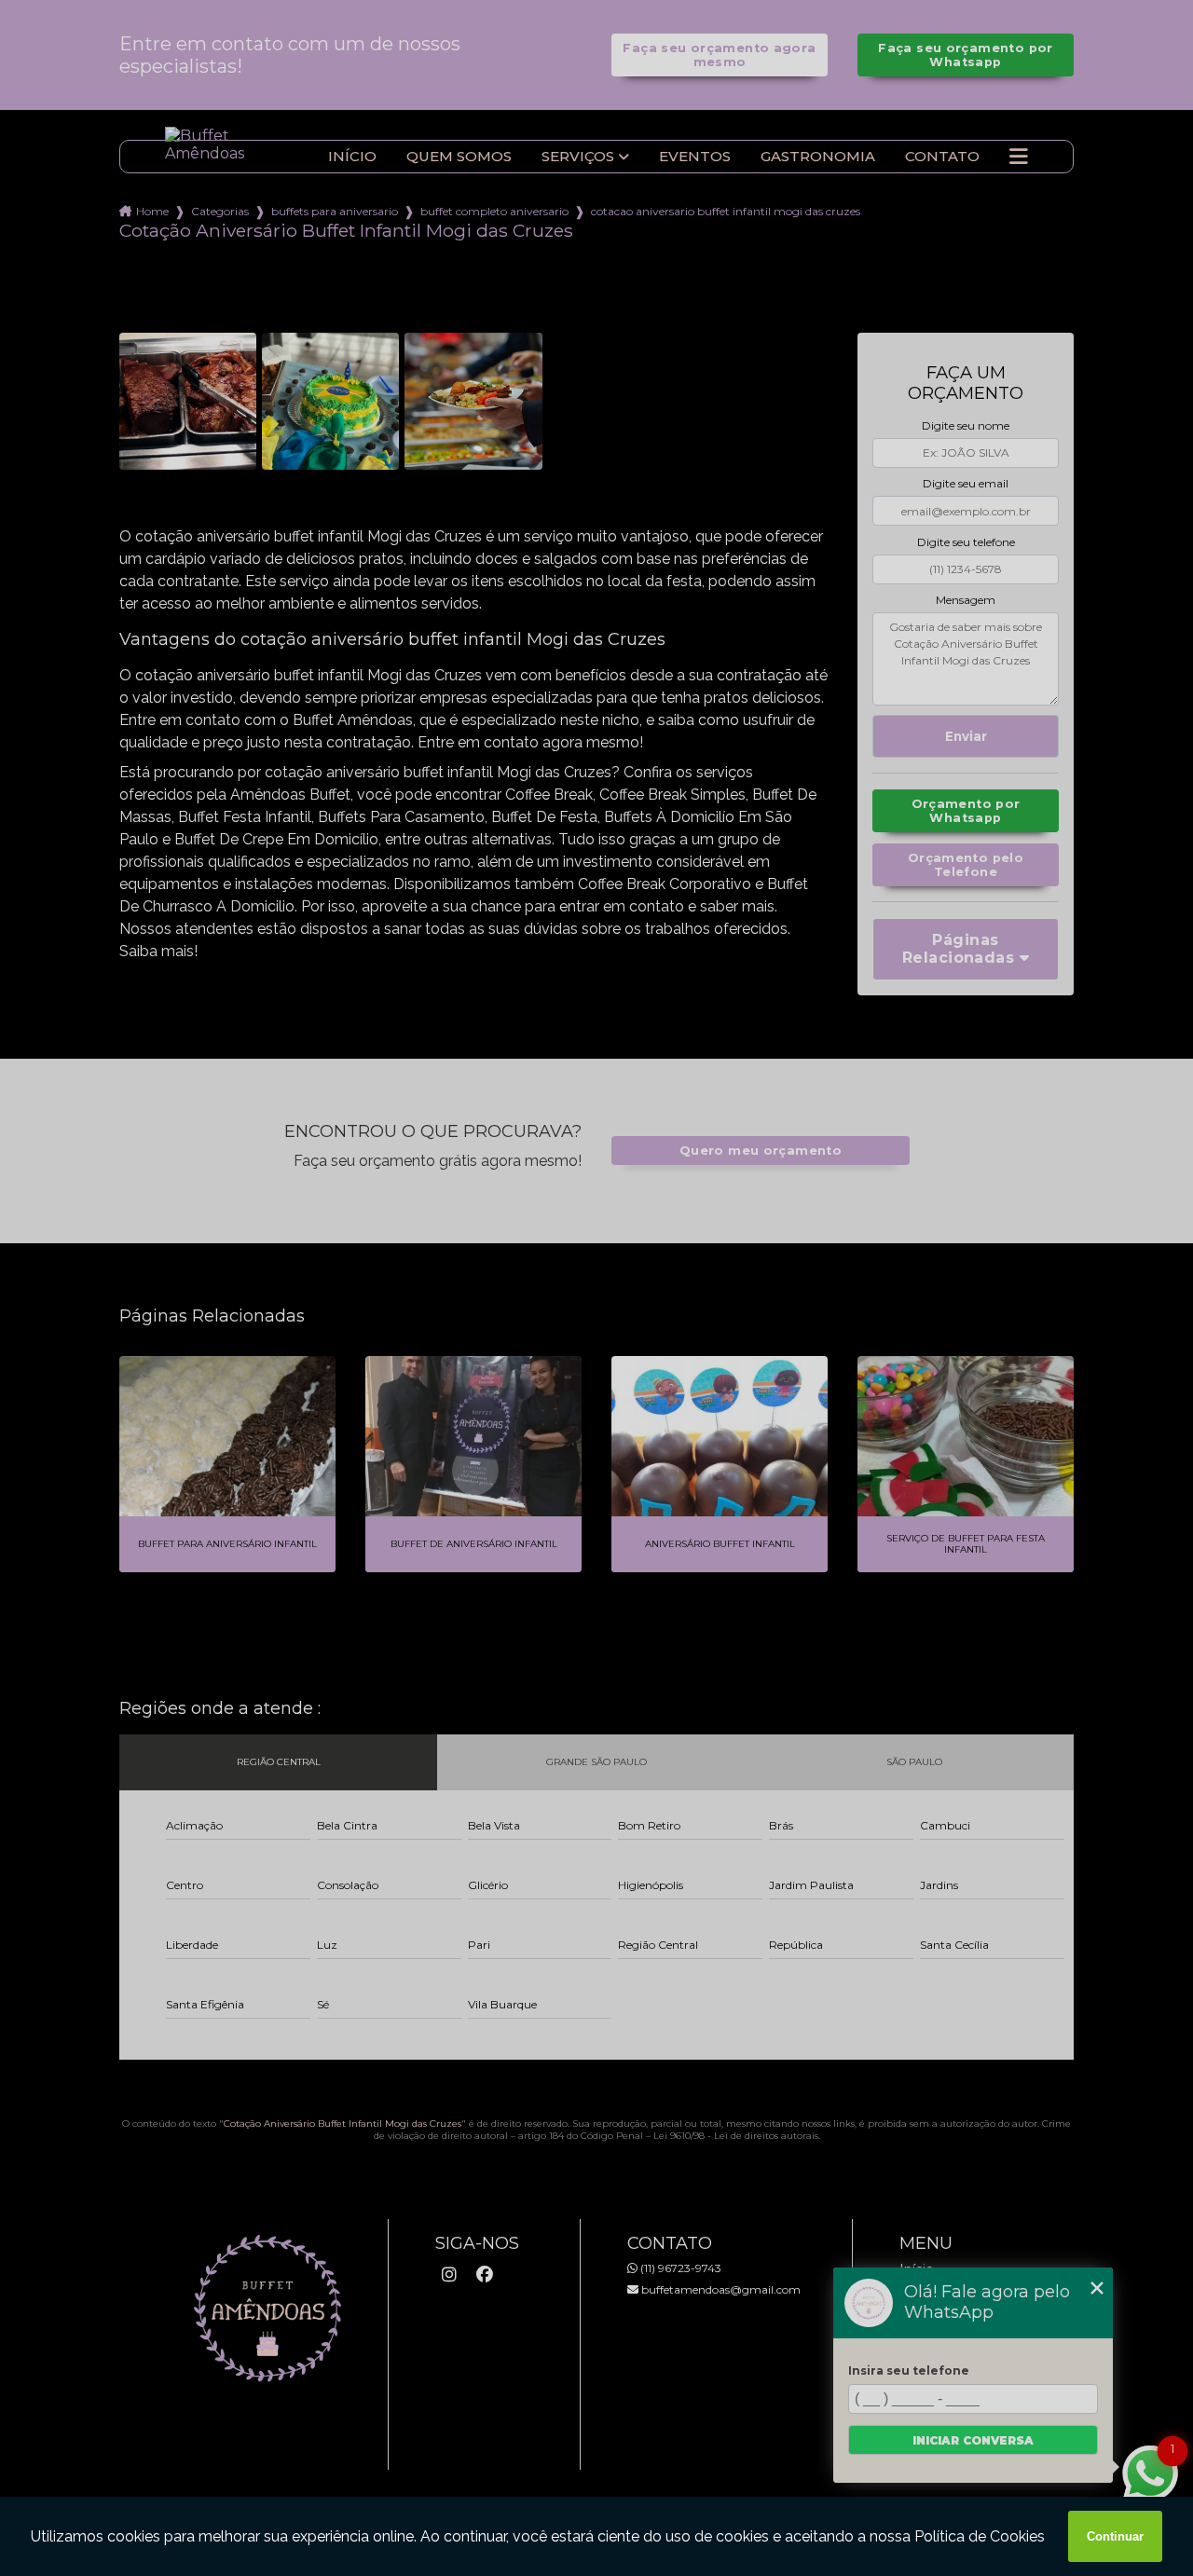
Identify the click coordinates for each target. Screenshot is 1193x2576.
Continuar (1115, 2536)
